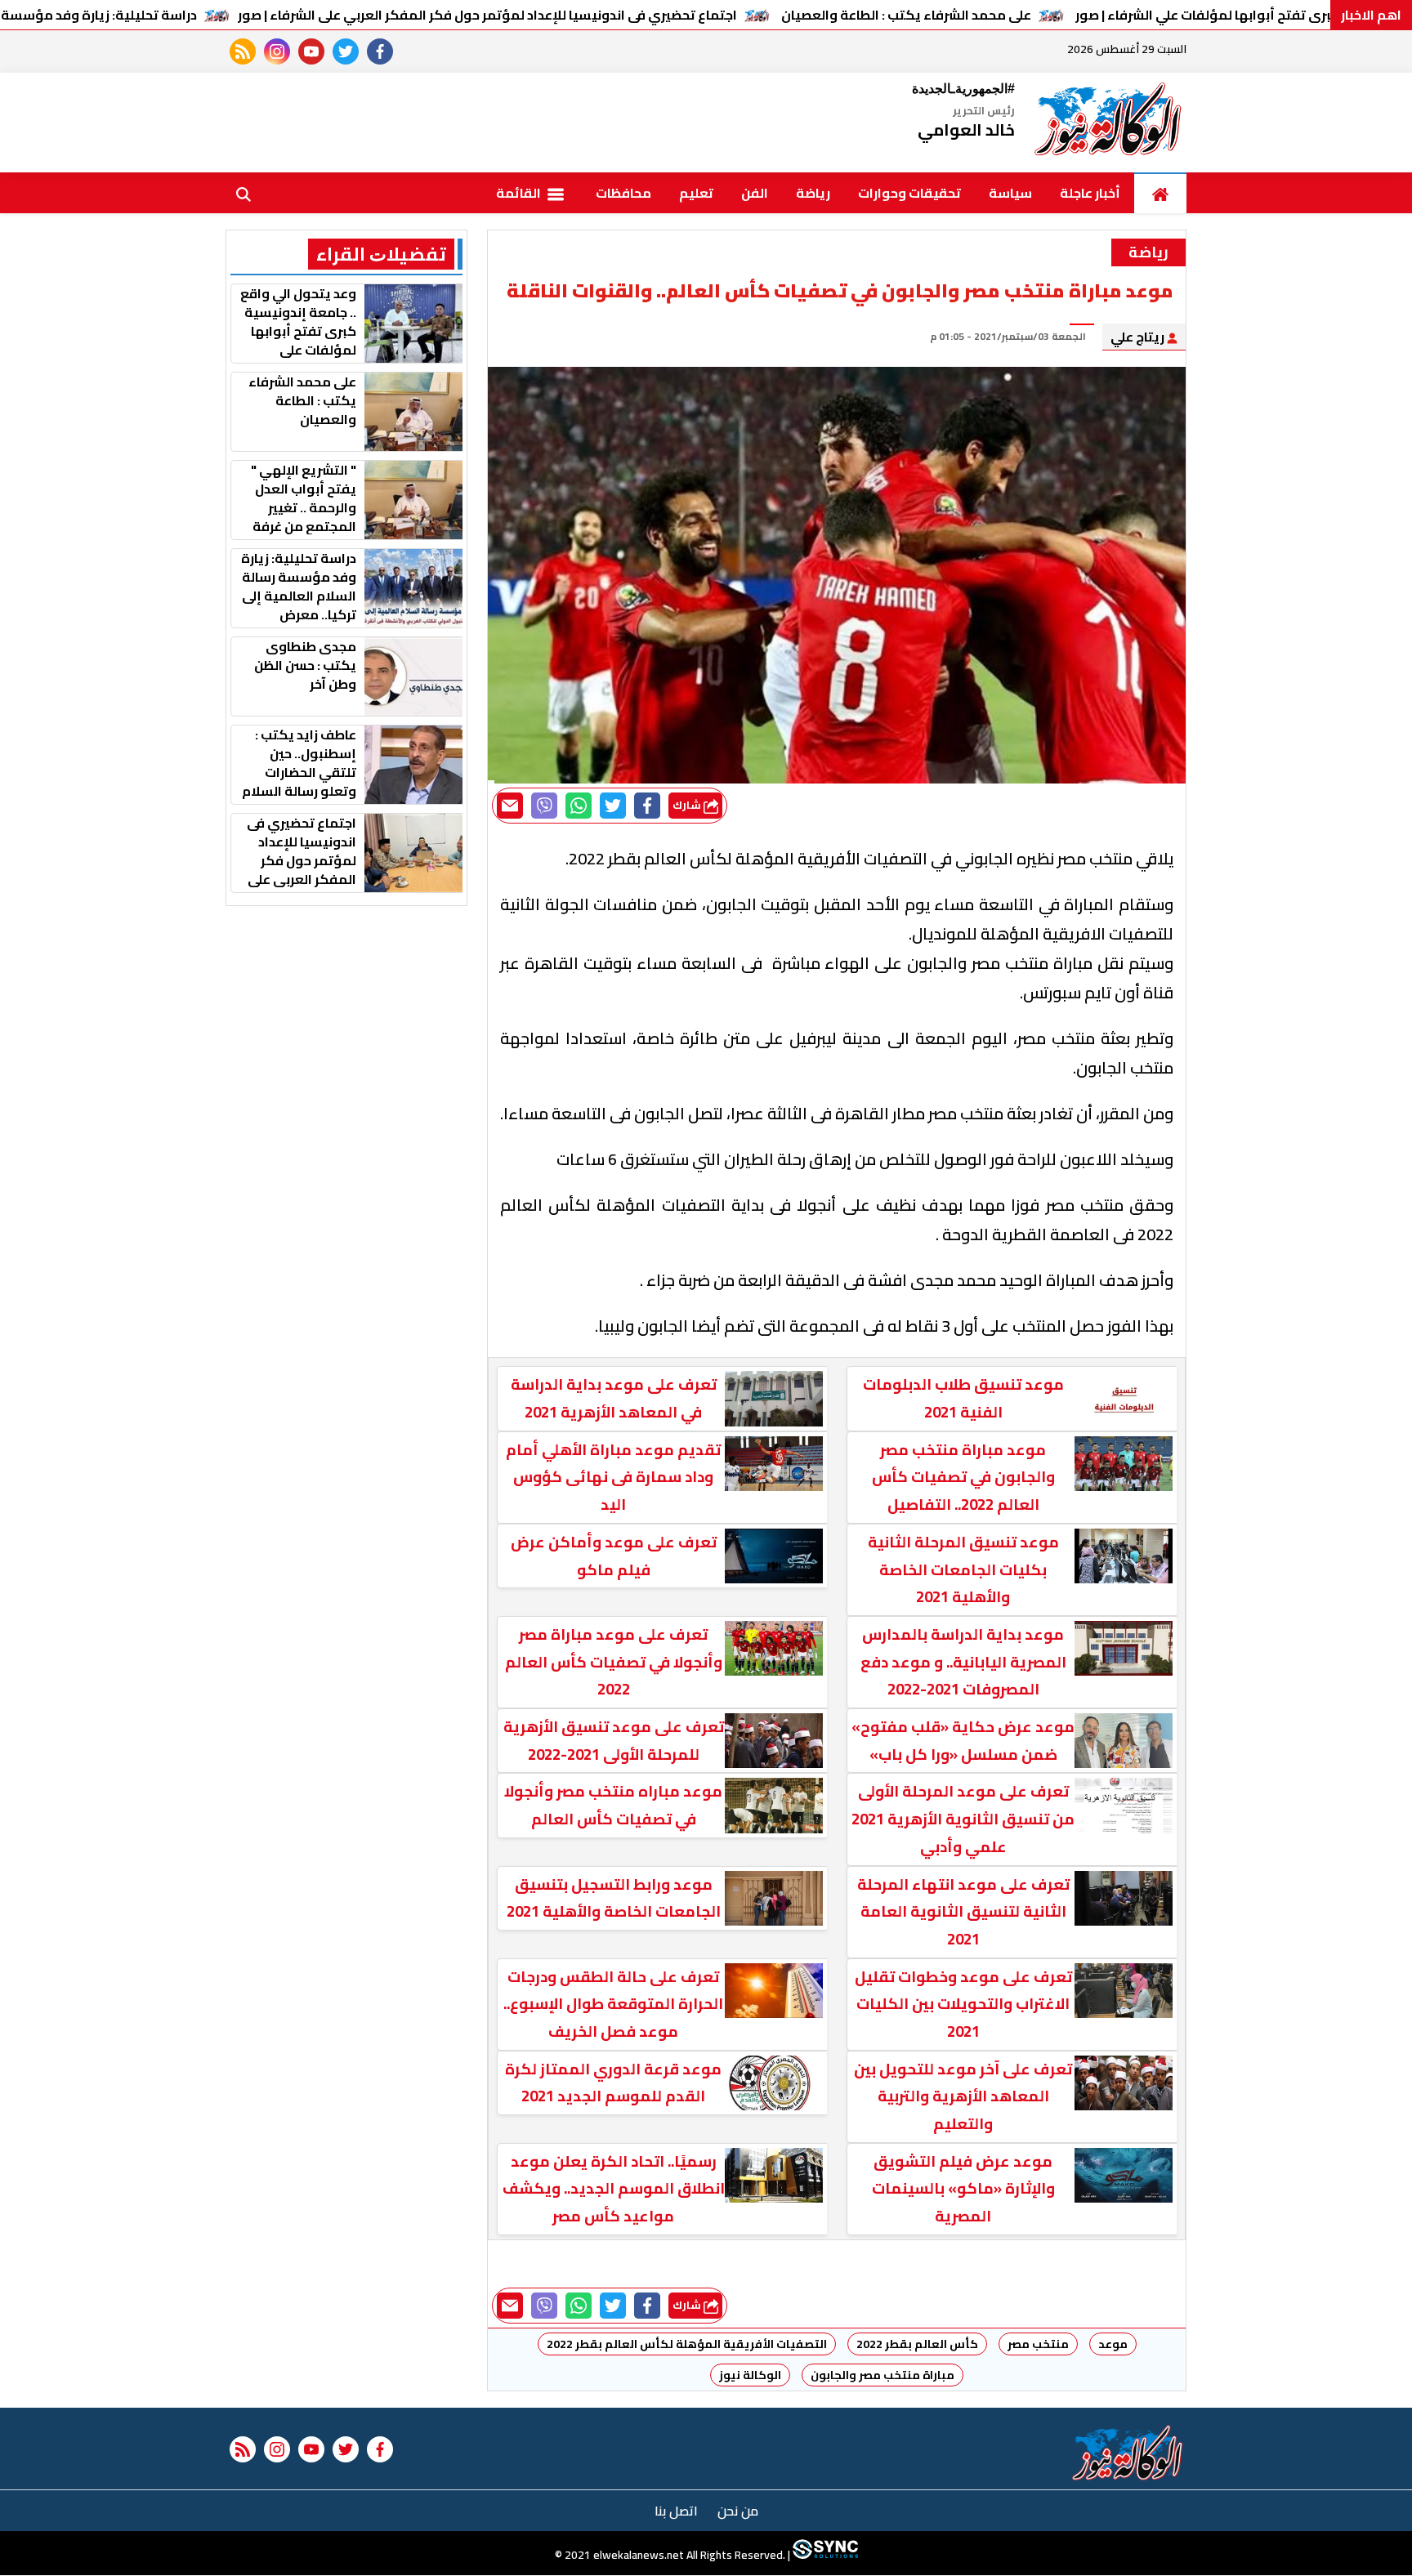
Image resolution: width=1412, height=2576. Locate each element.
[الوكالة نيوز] (1109, 123)
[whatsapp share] (579, 806)
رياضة (813, 193)
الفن (755, 193)
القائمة (520, 193)
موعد (1113, 2344)
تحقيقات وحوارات (909, 193)
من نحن (738, 2511)
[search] (244, 193)
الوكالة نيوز (750, 2375)
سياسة (1010, 193)
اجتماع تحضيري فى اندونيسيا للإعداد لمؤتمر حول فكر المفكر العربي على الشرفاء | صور (487, 15)
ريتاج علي (1139, 337)
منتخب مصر (1038, 2344)
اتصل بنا (676, 2511)
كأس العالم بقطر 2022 (917, 2344)
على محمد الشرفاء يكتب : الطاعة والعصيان (906, 15)
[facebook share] (647, 806)
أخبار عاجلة (1090, 193)
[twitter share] (613, 806)
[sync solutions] (824, 2556)
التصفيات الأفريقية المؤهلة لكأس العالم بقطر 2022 (687, 2344)
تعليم (696, 193)
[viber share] (544, 806)
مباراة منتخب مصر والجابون (882, 2375)
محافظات (623, 193)
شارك (688, 805)
